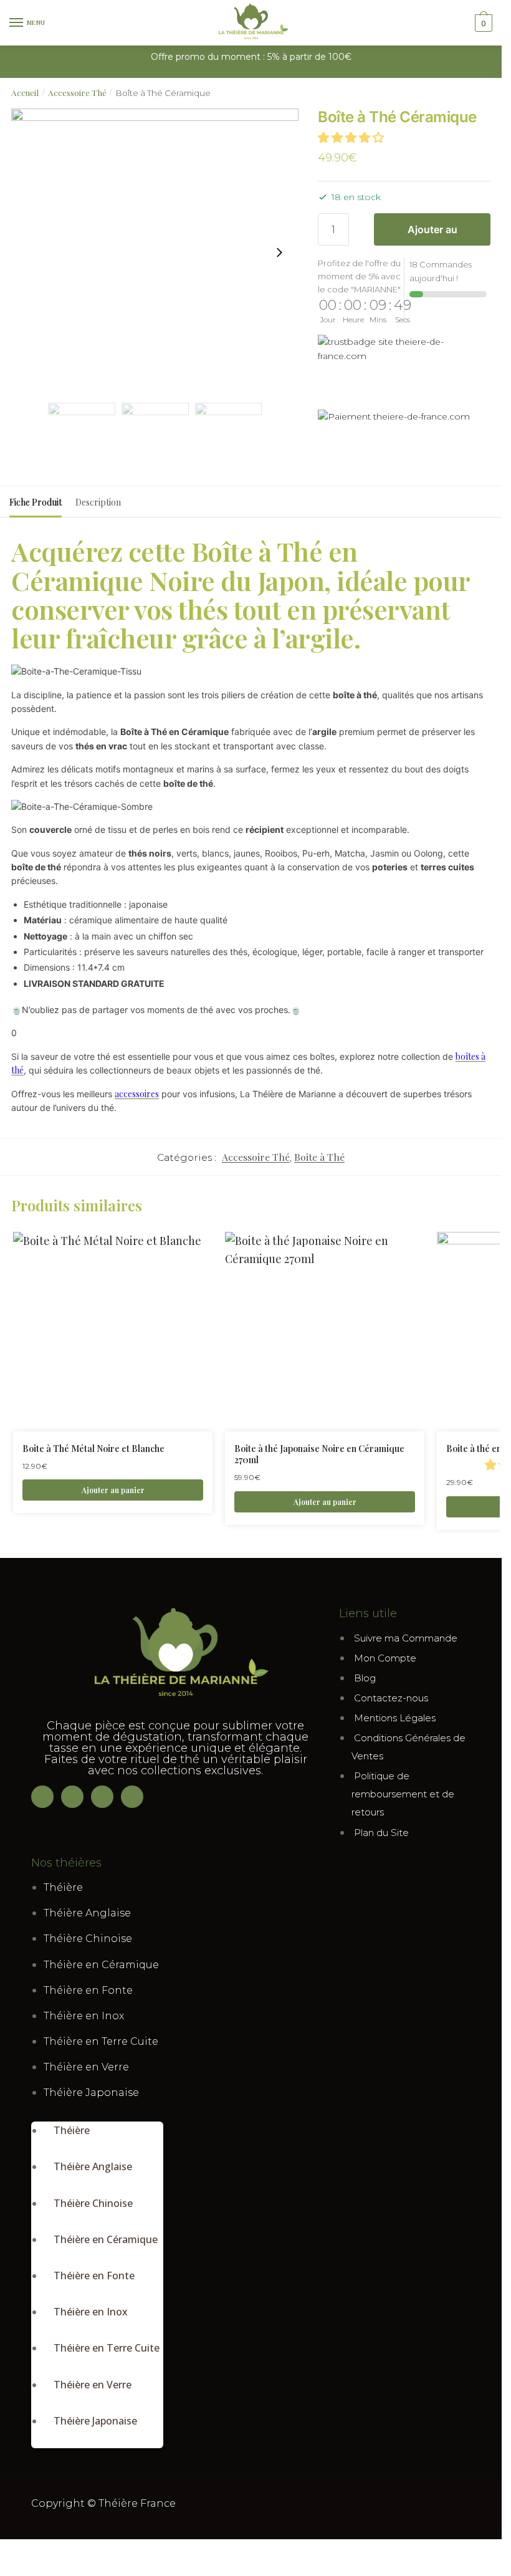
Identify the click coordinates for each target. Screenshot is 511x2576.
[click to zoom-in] (155, 252)
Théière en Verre (86, 2067)
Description (98, 502)
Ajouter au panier (432, 234)
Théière (63, 1887)
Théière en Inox (84, 2016)
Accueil (25, 92)
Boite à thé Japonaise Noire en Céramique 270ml (319, 1454)
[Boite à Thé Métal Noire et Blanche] (113, 1332)
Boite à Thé (319, 1157)
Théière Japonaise (91, 2093)
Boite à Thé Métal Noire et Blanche (93, 1449)
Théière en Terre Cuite (101, 2041)
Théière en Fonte (88, 1990)
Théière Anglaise (87, 1913)
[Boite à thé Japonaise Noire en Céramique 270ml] (325, 1332)
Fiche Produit (36, 502)
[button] (352, 138)
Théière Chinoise (88, 1939)
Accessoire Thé (77, 92)
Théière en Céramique (101, 1965)
